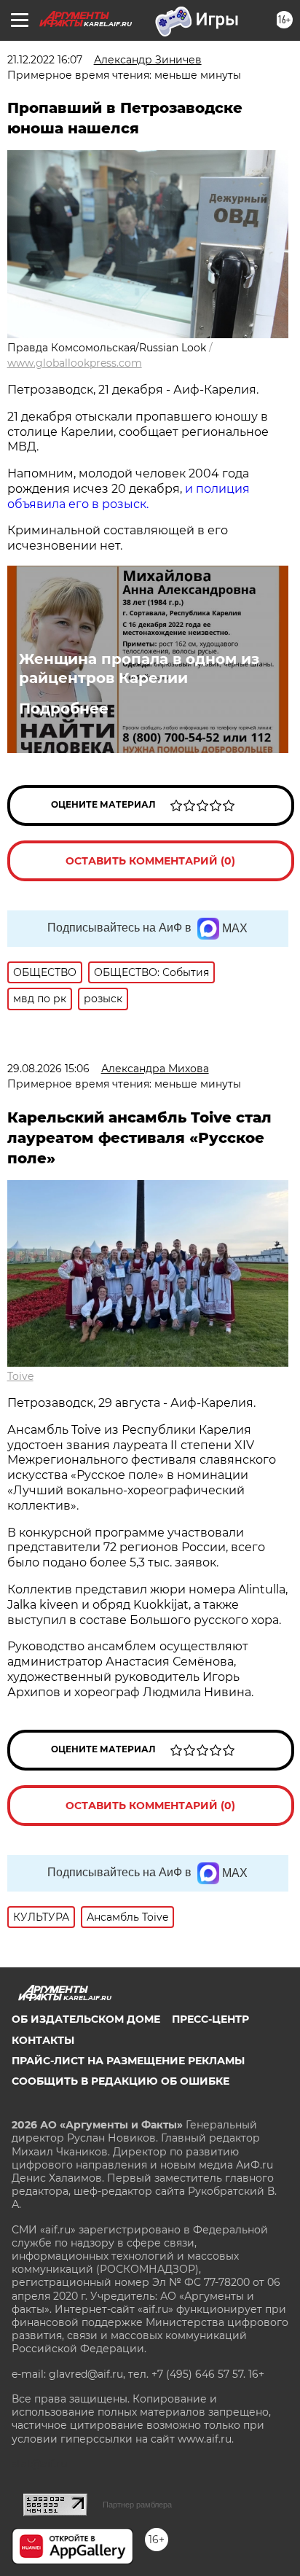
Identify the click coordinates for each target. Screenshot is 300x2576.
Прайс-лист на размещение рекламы (128, 2061)
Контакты (43, 2040)
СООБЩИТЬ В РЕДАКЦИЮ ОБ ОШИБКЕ (121, 2081)
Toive (20, 1376)
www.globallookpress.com (75, 363)
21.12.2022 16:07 (45, 60)
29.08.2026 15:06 (48, 1069)
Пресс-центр (210, 2019)
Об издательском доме (86, 2019)
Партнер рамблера (137, 2505)
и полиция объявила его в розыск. (129, 496)
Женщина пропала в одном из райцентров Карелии (139, 668)
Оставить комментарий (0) (150, 861)
